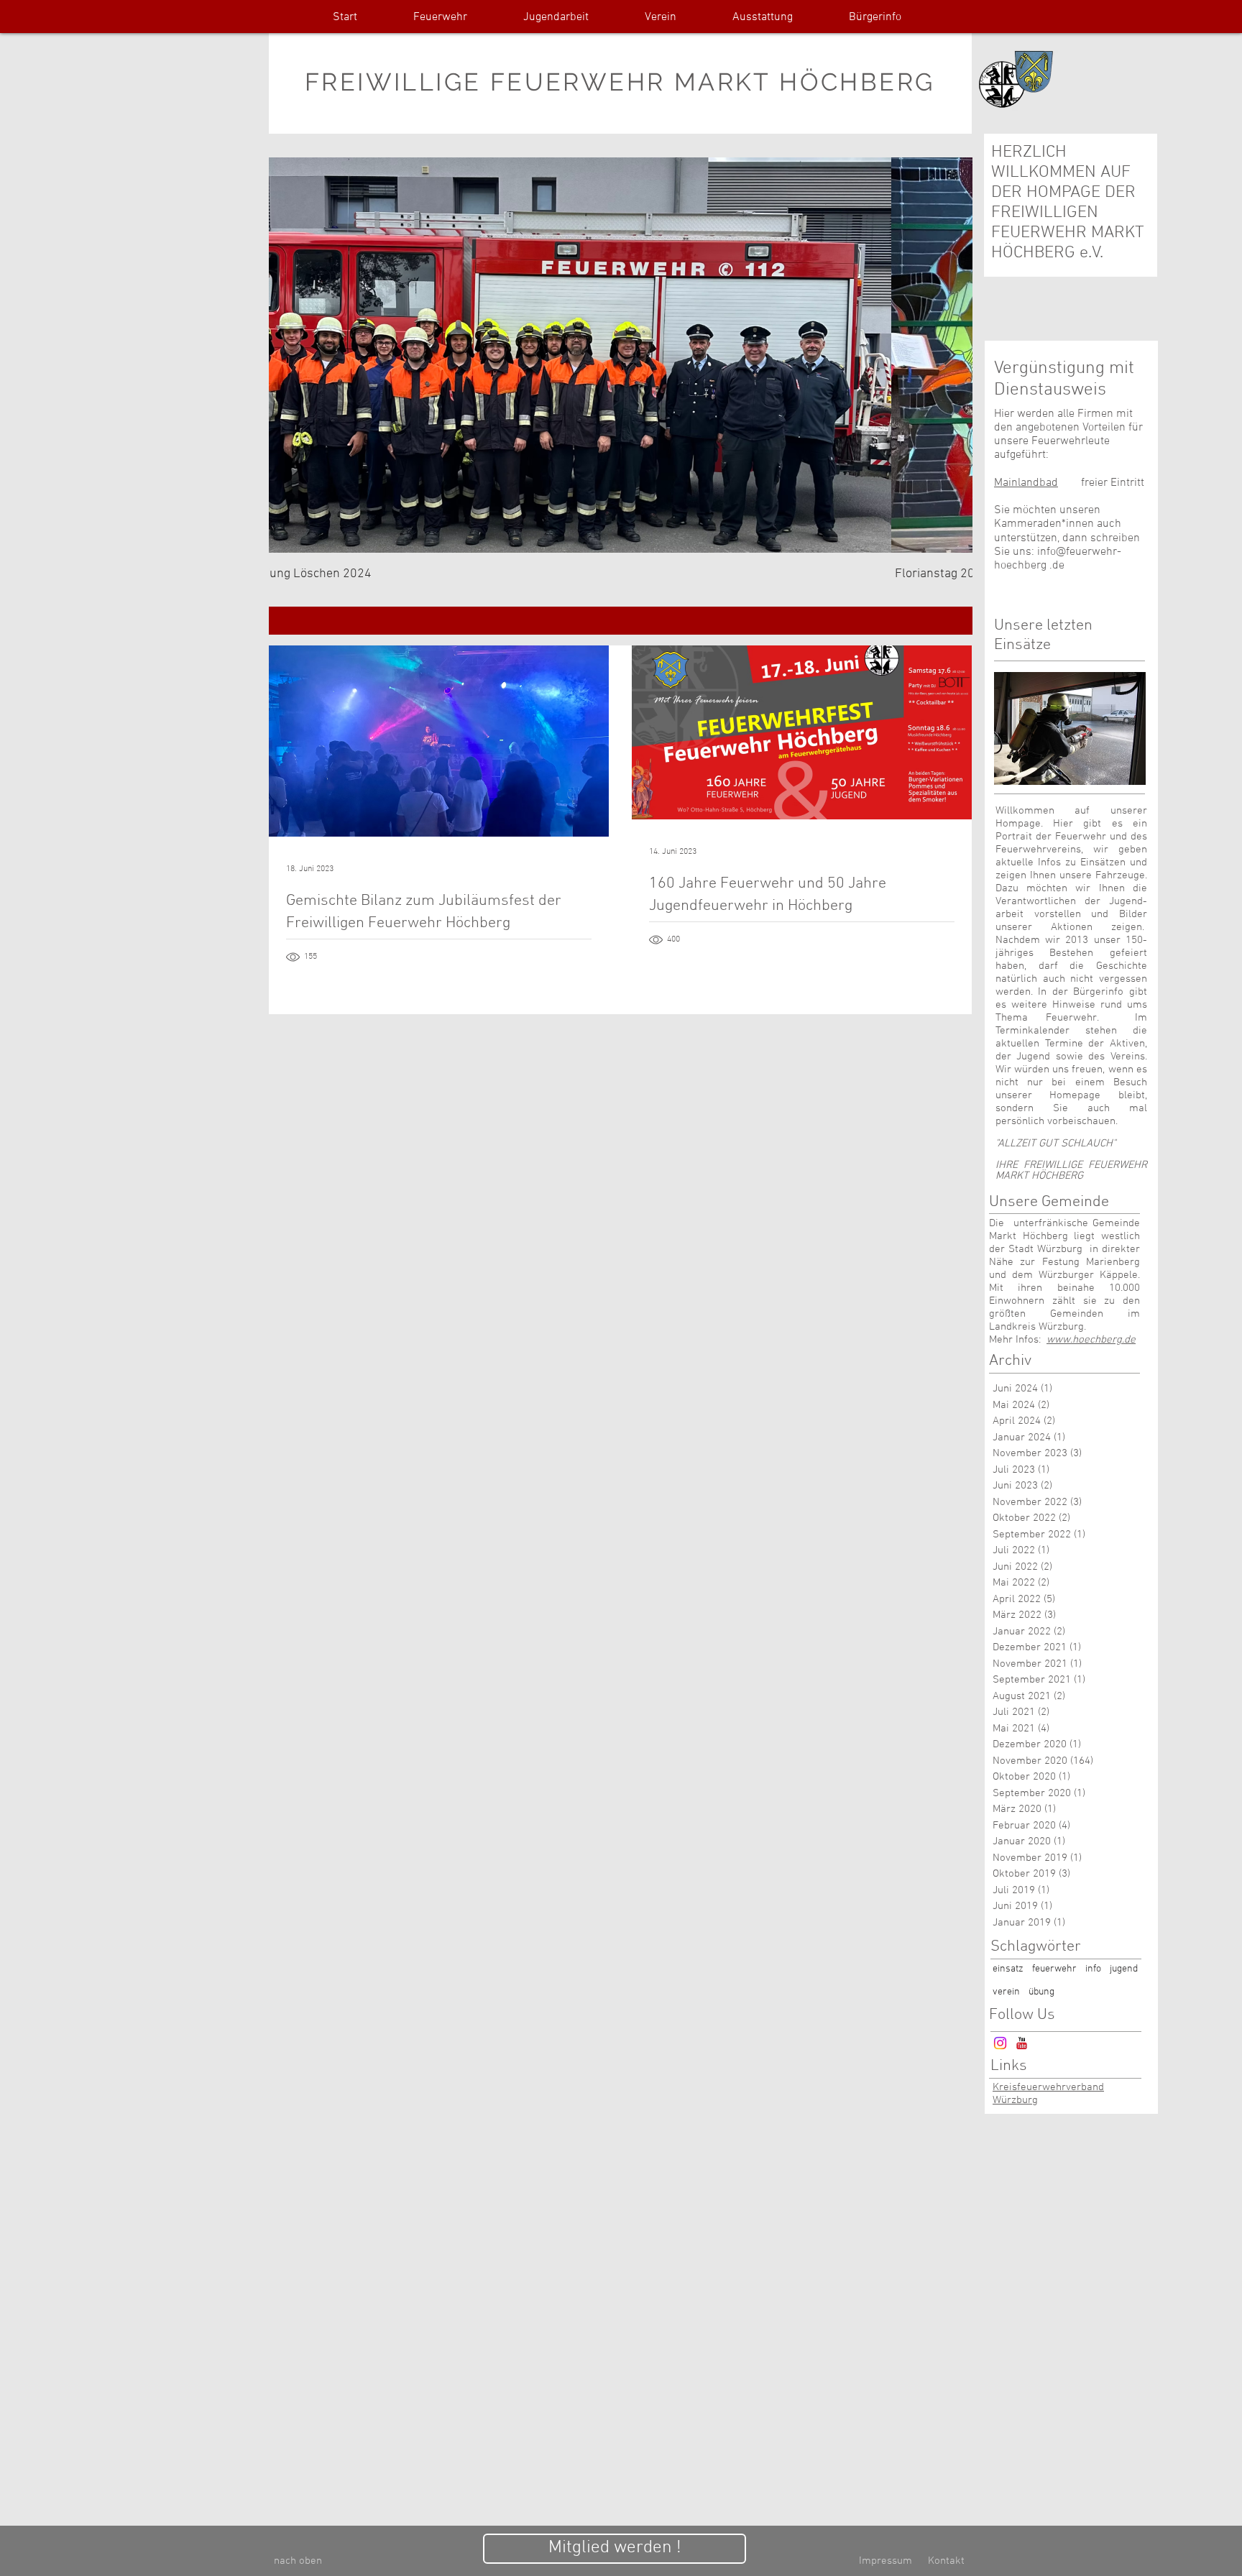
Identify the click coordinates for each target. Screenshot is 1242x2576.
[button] (440, 18)
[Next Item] (949, 355)
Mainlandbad (1026, 483)
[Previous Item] (292, 355)
